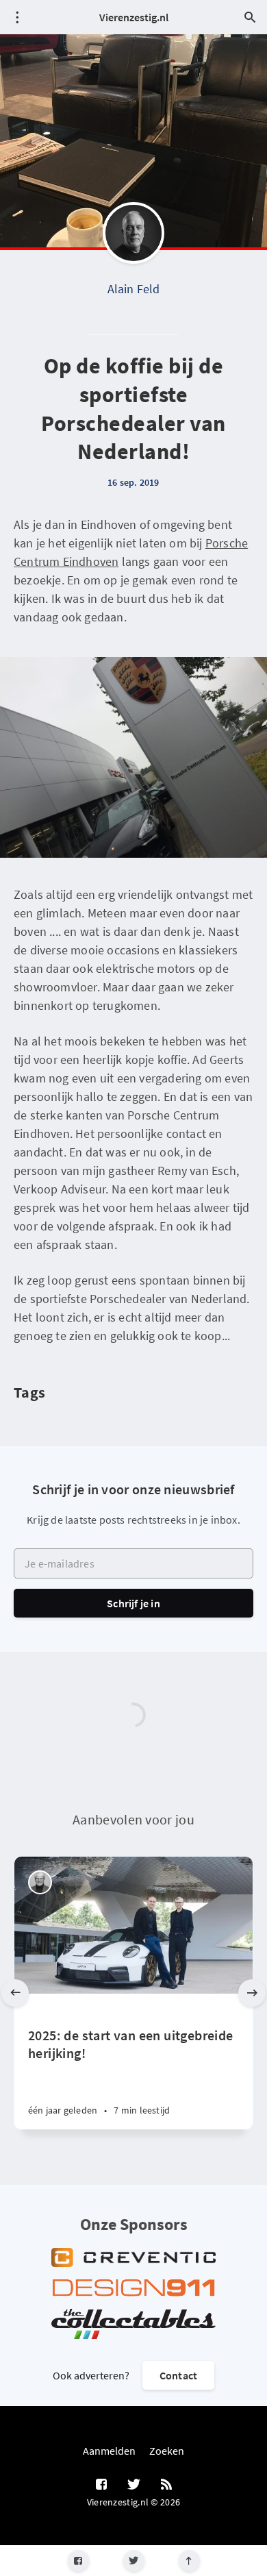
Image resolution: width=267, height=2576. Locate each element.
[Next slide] (252, 1993)
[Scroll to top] (189, 2561)
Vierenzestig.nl (134, 17)
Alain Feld (134, 289)
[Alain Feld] (133, 233)
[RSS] (166, 2485)
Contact (178, 2375)
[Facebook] (78, 2561)
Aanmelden (109, 2451)
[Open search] (250, 17)
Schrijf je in (133, 1603)
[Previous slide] (15, 1993)
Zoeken (167, 2451)
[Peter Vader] (40, 1882)
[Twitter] (134, 2561)
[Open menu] (17, 17)
